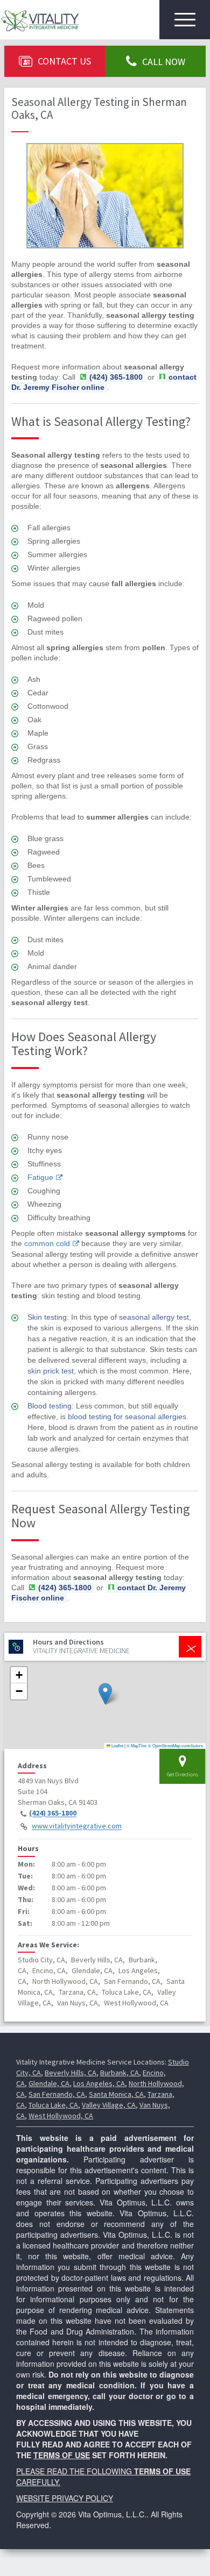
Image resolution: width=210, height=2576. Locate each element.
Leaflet (117, 1745)
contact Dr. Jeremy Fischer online (104, 382)
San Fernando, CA (57, 2094)
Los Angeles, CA (99, 2083)
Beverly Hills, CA (71, 2073)
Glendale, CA (49, 2083)
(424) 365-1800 (53, 1813)
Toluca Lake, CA (53, 2105)
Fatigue (40, 1177)
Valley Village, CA (109, 2105)
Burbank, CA (120, 2073)
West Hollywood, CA (61, 2116)
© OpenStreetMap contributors (176, 1745)
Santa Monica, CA (116, 2094)
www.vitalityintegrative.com (77, 1826)
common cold (47, 1243)
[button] (105, 1694)
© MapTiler (137, 1745)
